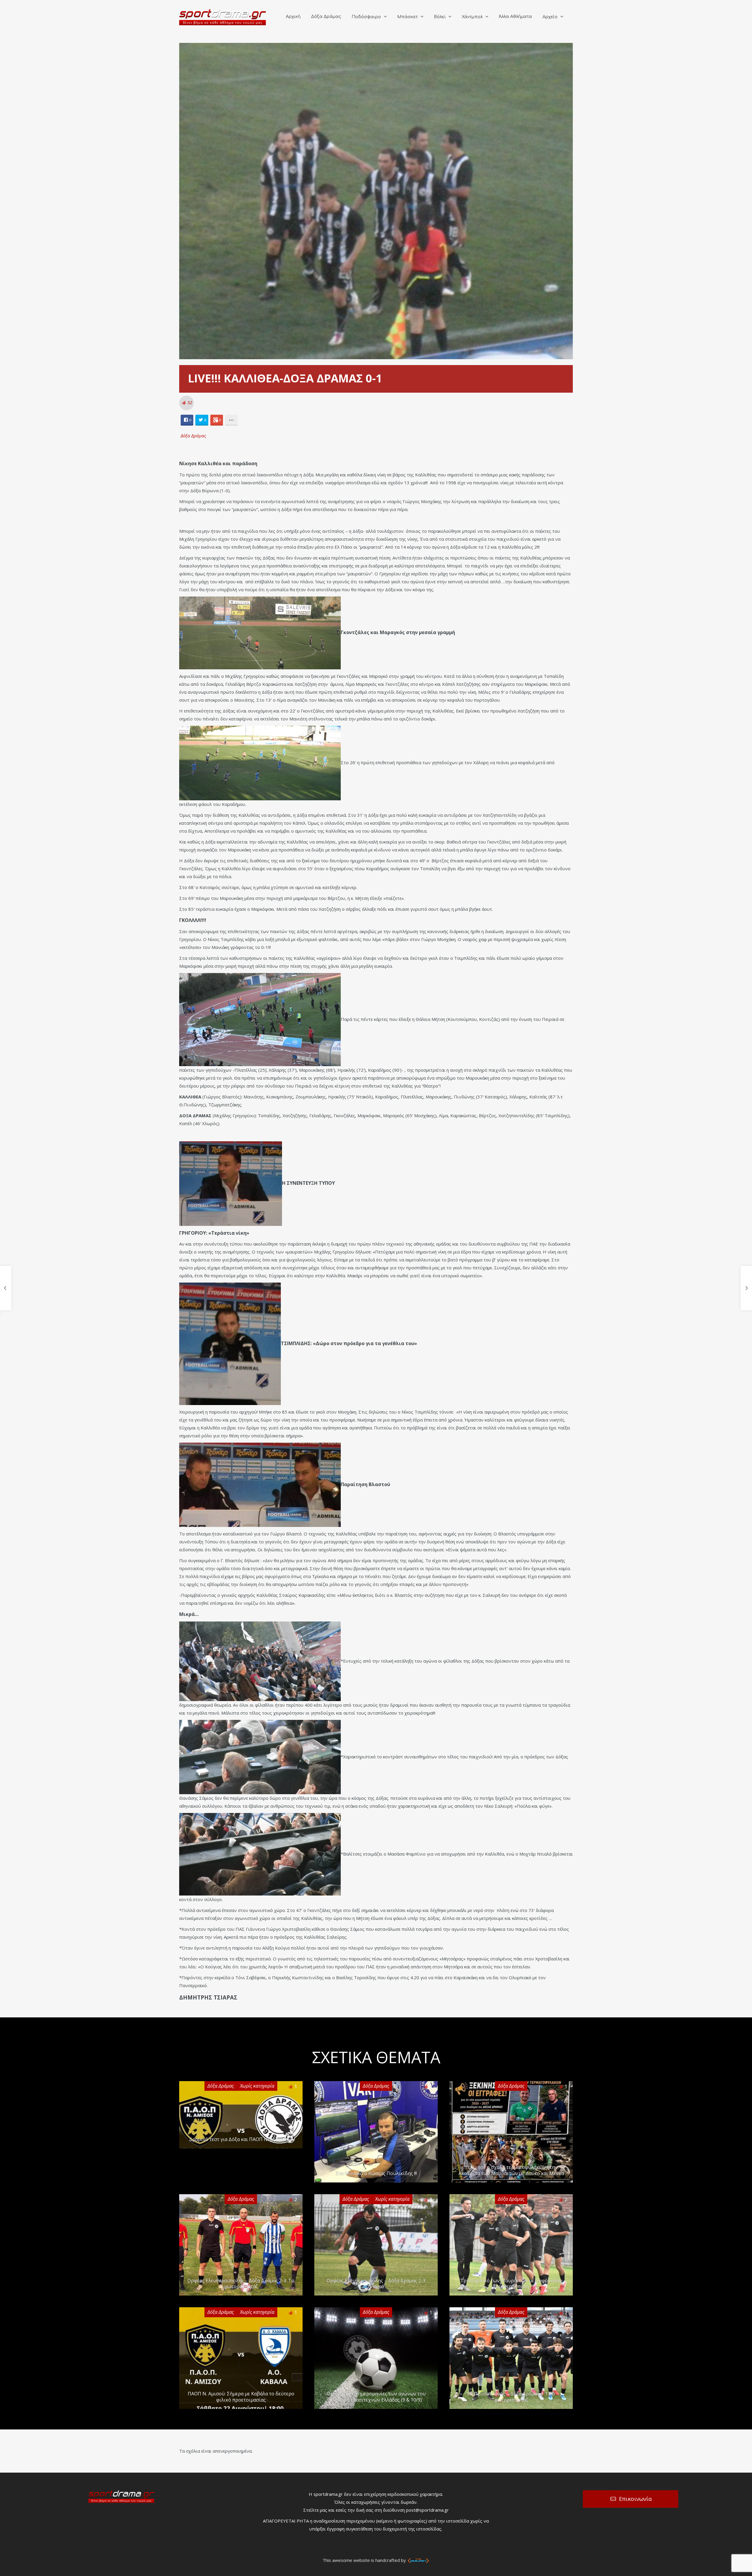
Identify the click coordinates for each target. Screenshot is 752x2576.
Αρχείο (550, 17)
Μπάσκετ (407, 17)
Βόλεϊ (440, 17)
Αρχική (293, 17)
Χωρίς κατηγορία (257, 2086)
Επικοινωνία (635, 2499)
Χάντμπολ (472, 17)
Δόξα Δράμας (326, 17)
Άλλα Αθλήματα (515, 17)
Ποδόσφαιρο (366, 17)
